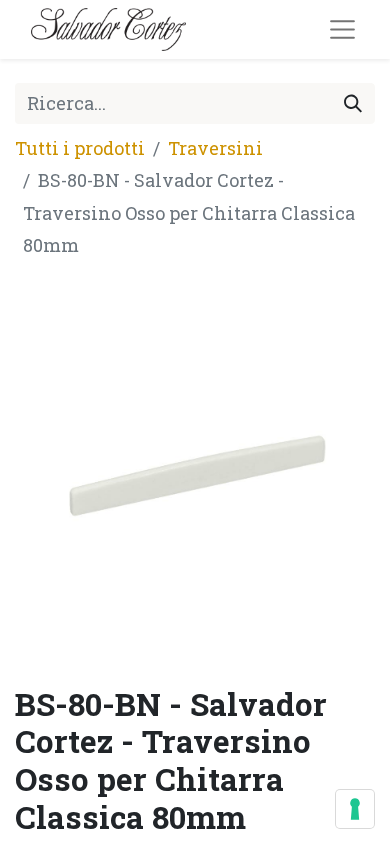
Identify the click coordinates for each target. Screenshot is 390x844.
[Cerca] (353, 103)
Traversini (215, 148)
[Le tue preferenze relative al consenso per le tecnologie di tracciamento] (355, 809)
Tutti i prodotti (80, 148)
